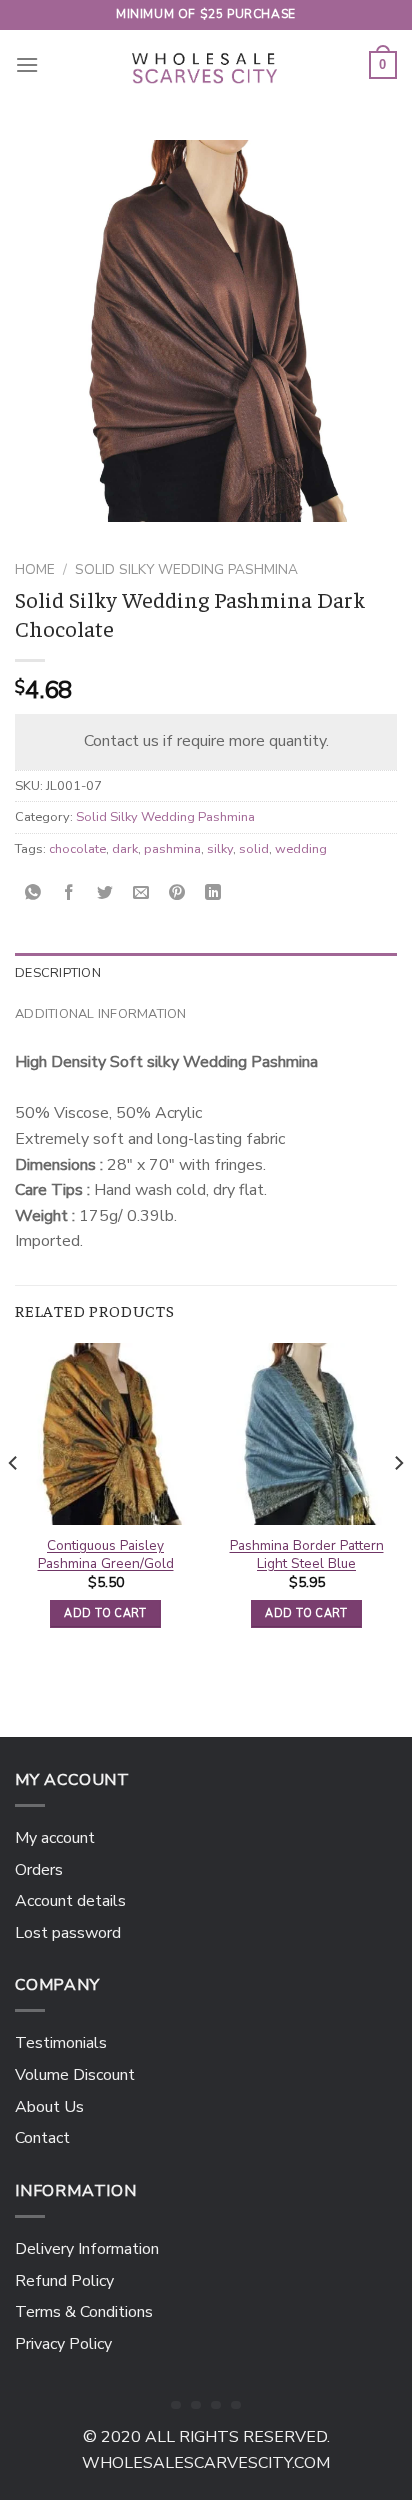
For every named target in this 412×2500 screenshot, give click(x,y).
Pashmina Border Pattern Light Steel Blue (307, 1554)
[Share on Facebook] (69, 893)
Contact (42, 2138)
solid (254, 849)
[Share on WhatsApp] (33, 893)
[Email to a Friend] (141, 893)
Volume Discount (75, 2075)
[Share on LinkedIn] (213, 893)
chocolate (77, 849)
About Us (49, 2107)
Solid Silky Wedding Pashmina (186, 569)
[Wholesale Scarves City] (206, 65)
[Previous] (14, 1503)
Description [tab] (58, 973)
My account (55, 1838)
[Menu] (27, 64)
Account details (70, 1901)
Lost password (68, 1933)
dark (125, 849)
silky (220, 849)
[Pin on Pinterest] (177, 893)
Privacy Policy (63, 2344)
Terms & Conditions (84, 2312)
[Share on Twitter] (105, 893)
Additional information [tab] (101, 1014)
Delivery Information (87, 2249)
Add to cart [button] (105, 1613)
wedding (301, 849)
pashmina (172, 849)
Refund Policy (64, 2281)
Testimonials (61, 2043)
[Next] (398, 1503)
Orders (39, 1870)
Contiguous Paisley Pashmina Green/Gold (106, 1554)
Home (35, 569)
